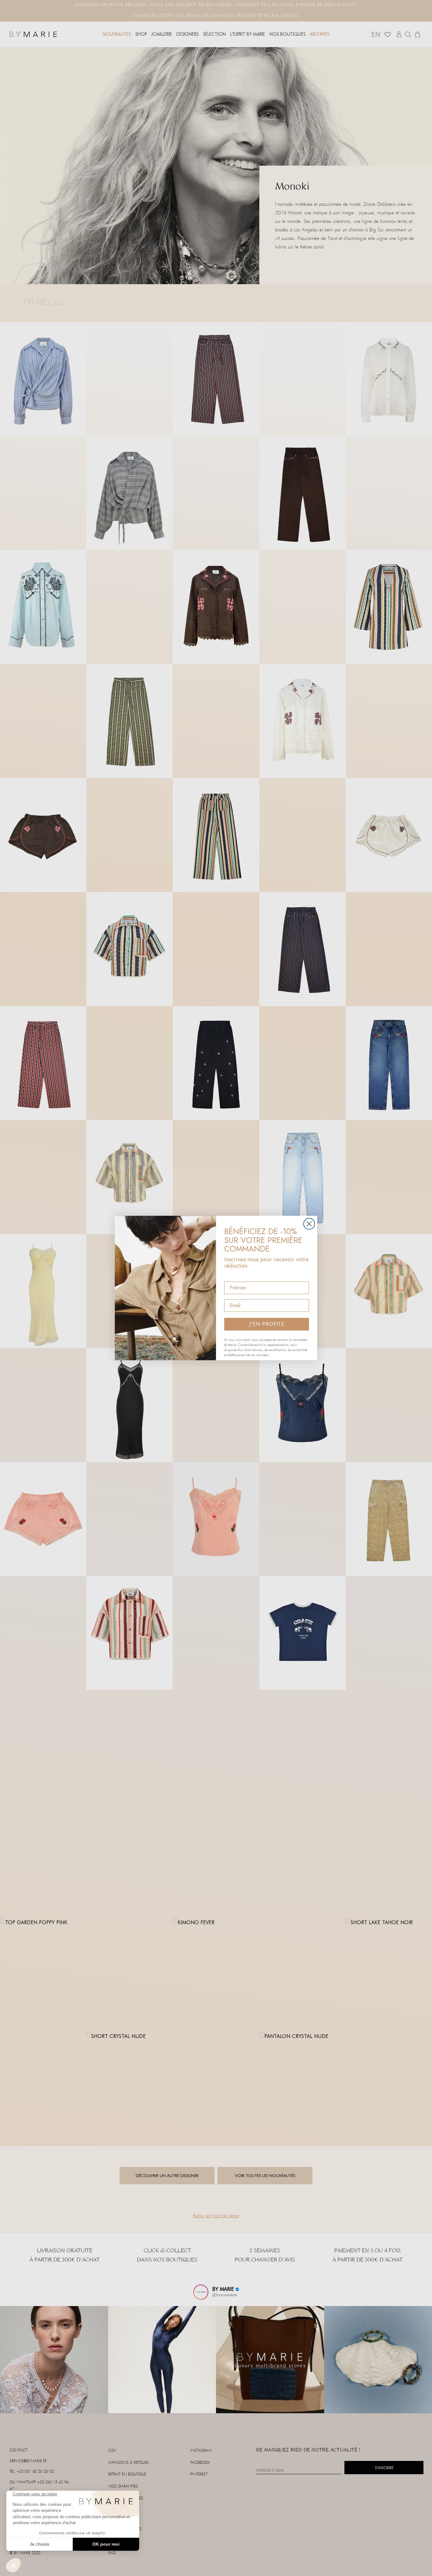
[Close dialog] (309, 1224)
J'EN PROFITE (267, 1324)
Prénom (234, 1276)
